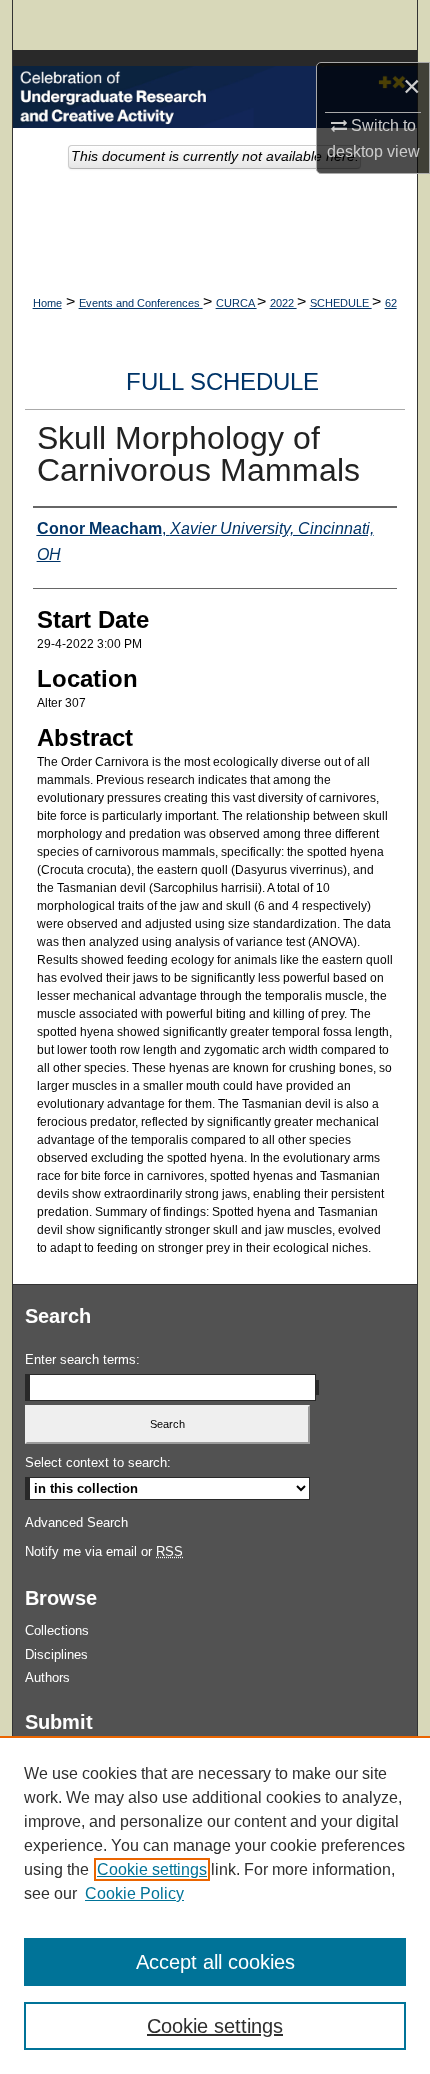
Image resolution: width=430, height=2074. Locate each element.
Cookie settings (152, 1869)
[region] (215, 1905)
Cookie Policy (134, 1893)
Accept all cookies (215, 1962)
